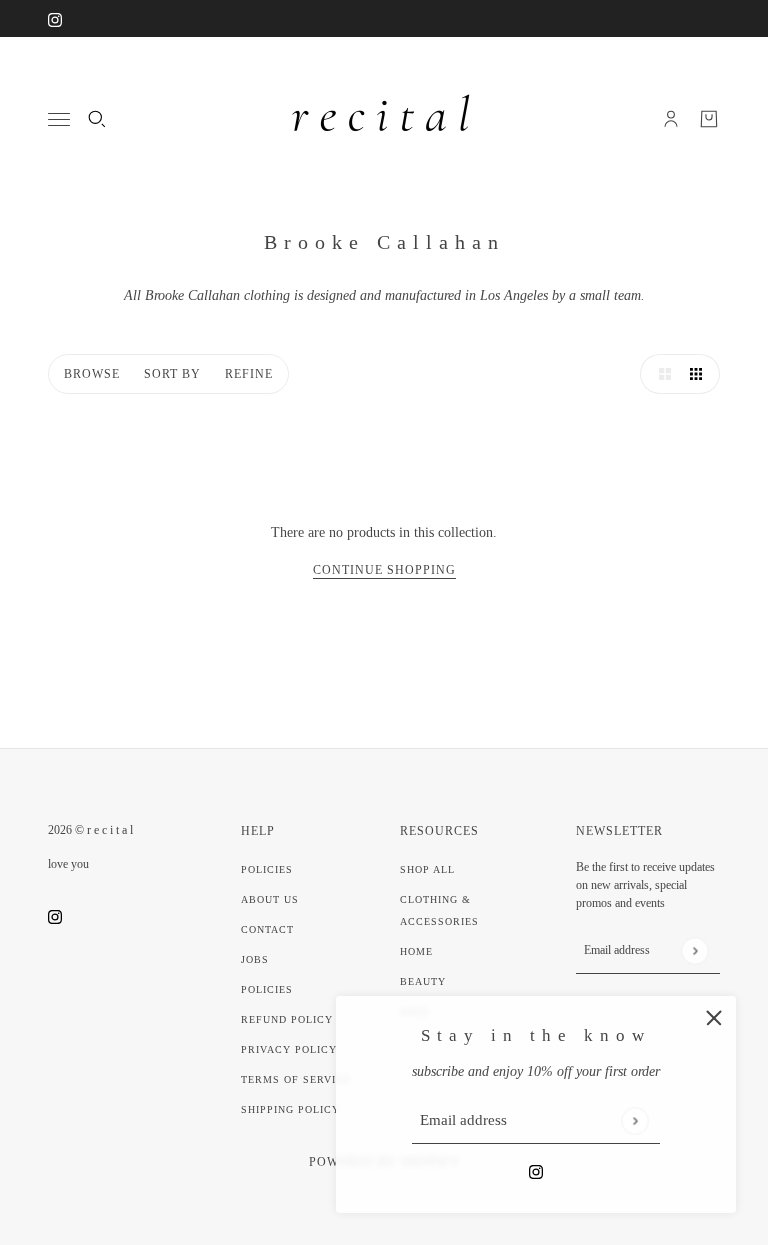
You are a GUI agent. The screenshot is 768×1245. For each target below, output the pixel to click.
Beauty (423, 981)
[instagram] (55, 18)
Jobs (255, 959)
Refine (249, 374)
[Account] (671, 119)
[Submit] (634, 1120)
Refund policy (287, 1019)
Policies (267, 869)
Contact (267, 929)
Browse (92, 374)
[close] (714, 1018)
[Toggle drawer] (59, 119)
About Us (270, 899)
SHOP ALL (427, 869)
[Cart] (709, 119)
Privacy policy (289, 1049)
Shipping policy (290, 1109)
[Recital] (384, 119)
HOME (416, 951)
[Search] (97, 119)
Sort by (172, 374)
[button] (660, 374)
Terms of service (296, 1079)
